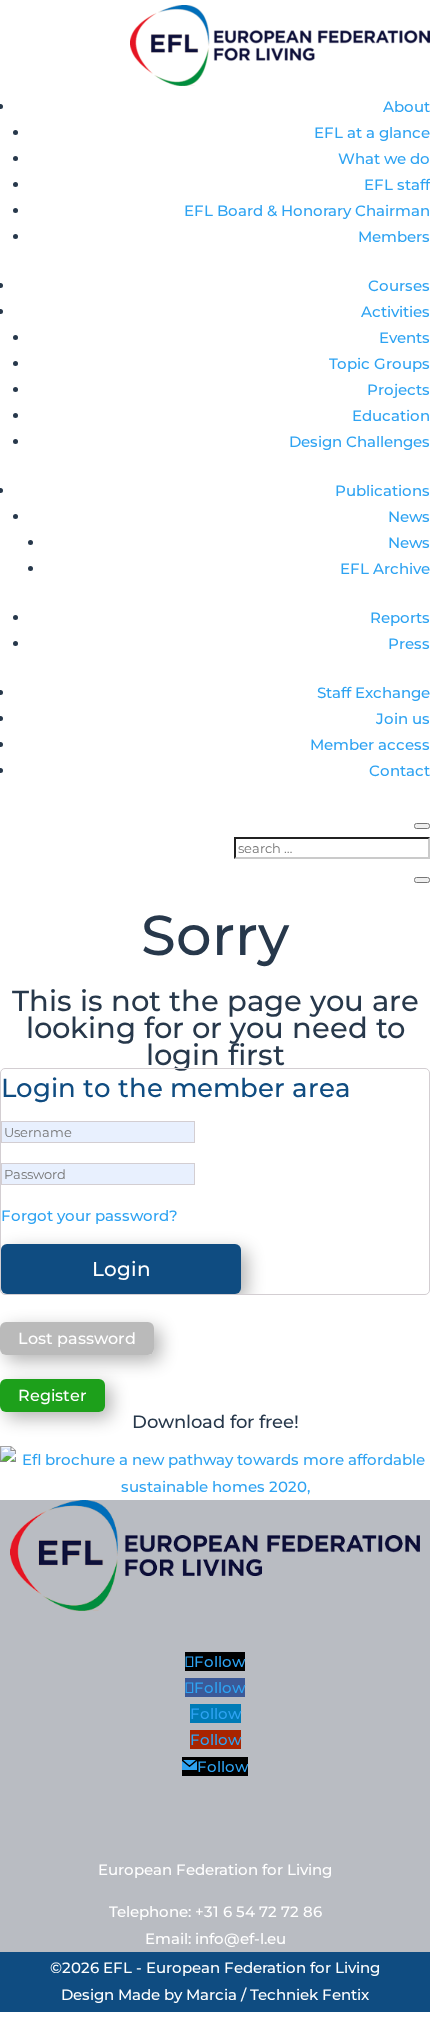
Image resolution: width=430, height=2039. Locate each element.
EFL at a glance (372, 132)
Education (391, 415)
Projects (398, 389)
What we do (384, 158)
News (409, 516)
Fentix (345, 1994)
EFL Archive (385, 568)
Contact (399, 770)
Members (394, 236)
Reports (400, 617)
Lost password (77, 1338)
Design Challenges (359, 441)
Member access (370, 744)
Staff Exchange (373, 692)
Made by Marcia (177, 1994)
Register (52, 1395)
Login (121, 1269)
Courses (399, 285)
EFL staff (397, 184)
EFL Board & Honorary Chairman (307, 210)
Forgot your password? (89, 1215)
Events (404, 337)
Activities (395, 311)
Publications (382, 490)
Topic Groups (379, 363)
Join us (403, 718)
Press (409, 643)
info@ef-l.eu (240, 1938)
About (406, 106)
